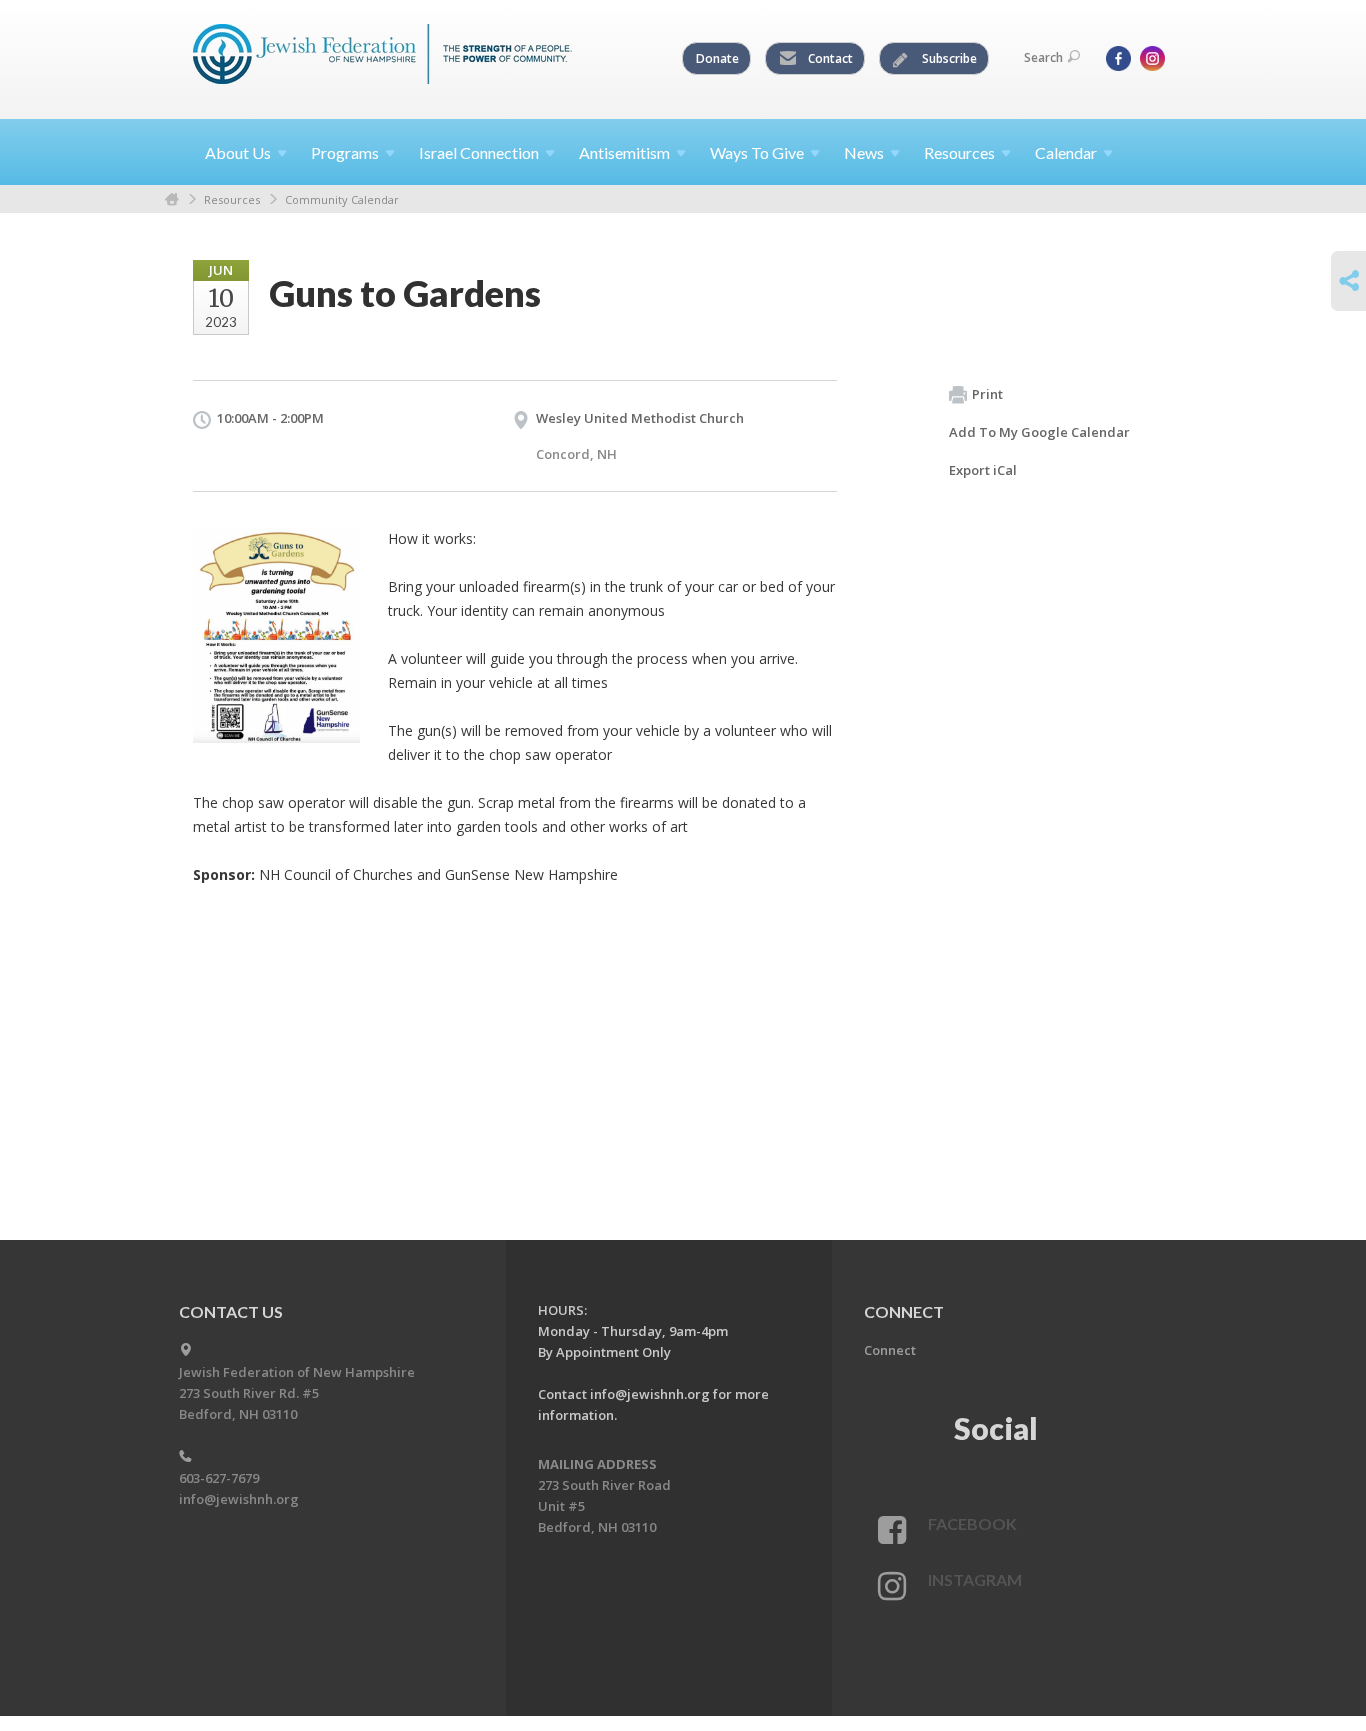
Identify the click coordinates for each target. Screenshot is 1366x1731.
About (238, 152)
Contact (829, 58)
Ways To (757, 152)
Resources (232, 199)
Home (172, 199)
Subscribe (948, 58)
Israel (479, 152)
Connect (890, 1350)
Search (1043, 57)
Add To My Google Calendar (1039, 432)
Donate (717, 58)
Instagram (975, 1579)
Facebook (972, 1523)
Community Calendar (342, 199)
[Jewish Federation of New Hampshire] (383, 57)
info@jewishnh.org (239, 1499)
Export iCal (983, 470)
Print (987, 394)
